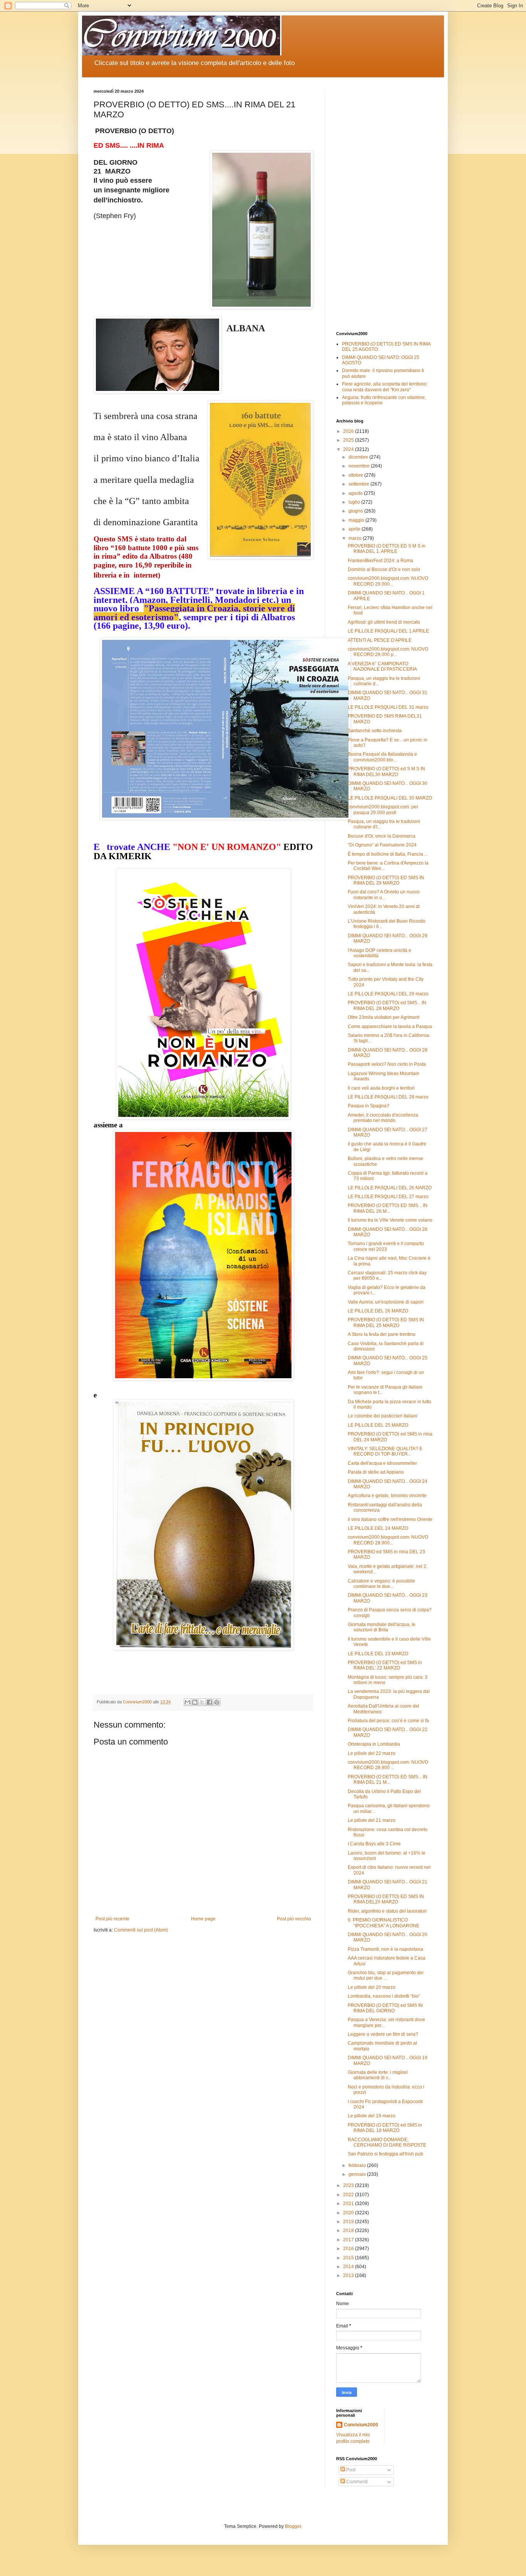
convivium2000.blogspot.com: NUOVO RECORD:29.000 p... (388, 652)
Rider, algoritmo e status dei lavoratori (387, 1911)
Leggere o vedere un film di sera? (383, 2034)
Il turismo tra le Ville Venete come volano (390, 1220)
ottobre (356, 475)
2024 (349, 449)
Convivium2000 (361, 2425)
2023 (349, 2185)
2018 (349, 2230)
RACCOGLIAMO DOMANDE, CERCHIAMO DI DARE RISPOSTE (387, 2142)
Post (350, 2470)
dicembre (359, 457)
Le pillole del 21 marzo (372, 1820)
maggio (357, 520)
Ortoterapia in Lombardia (374, 1744)
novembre (360, 466)
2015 (349, 2258)
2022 (349, 2195)
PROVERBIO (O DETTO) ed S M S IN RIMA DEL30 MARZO (386, 771)
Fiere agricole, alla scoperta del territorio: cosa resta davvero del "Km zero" (385, 387)
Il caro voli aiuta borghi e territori (381, 1088)
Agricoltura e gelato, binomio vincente (387, 1496)
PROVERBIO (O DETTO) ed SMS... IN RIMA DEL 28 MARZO (387, 1005)
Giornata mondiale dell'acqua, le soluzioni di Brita (382, 1627)
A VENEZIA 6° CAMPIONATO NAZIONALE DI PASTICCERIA (382, 666)
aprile (355, 529)
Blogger (293, 2526)
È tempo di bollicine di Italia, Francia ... (388, 854)
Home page (203, 1919)
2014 (349, 2267)
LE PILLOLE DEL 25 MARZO (378, 1425)
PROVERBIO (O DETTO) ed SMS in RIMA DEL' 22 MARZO (385, 1665)
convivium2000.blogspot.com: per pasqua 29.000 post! (383, 810)
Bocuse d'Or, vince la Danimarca (382, 836)
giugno (356, 511)
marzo (356, 538)
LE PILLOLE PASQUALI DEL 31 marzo (388, 707)
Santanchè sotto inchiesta (375, 731)
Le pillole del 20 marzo (372, 1987)
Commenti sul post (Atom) (141, 1930)
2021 (349, 2204)
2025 (349, 440)
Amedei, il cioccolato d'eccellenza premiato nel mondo (383, 1118)
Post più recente (112, 1919)
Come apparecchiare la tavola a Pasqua (390, 1027)
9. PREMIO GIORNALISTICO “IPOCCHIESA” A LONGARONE (384, 1923)
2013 (349, 2275)
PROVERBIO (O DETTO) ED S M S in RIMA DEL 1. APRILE (387, 549)
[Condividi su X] (202, 1702)
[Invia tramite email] (188, 1702)
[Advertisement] (384, 204)
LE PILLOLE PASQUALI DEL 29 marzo (388, 994)
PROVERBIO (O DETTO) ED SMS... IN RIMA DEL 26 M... (388, 1208)
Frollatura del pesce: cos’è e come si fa (388, 1721)
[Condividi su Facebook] (209, 1702)
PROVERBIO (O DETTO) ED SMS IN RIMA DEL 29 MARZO (386, 880)
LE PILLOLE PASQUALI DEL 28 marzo (388, 1097)
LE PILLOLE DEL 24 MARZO (378, 1528)
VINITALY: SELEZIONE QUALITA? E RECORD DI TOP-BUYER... (385, 1451)
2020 (349, 2213)
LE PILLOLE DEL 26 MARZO (378, 1311)
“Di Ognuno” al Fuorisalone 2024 (382, 845)
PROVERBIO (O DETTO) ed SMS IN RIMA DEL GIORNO (385, 2008)
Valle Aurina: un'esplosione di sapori (386, 1302)
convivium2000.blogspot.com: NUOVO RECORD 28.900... (388, 1540)
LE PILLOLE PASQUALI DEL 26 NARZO (390, 1188)
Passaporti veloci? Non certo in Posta (387, 1064)
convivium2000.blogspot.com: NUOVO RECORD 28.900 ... (388, 1765)
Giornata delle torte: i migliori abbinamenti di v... (378, 2075)
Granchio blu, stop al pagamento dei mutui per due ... (386, 1975)
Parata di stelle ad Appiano (376, 1472)
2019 (349, 2222)
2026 (349, 431)
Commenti (356, 2482)
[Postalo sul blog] (195, 1702)
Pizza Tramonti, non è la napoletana (385, 1949)
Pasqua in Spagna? (369, 1106)
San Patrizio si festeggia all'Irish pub (385, 2154)
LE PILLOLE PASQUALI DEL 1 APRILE (388, 631)
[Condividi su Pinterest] (217, 1702)
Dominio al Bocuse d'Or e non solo (384, 569)
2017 (349, 2240)
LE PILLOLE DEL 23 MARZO (378, 1654)
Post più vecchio (294, 1919)
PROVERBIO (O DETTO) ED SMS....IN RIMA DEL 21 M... (388, 1780)
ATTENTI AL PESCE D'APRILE (380, 640)
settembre (359, 484)
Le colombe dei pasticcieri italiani (383, 1416)
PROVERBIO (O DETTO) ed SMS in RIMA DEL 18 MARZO (385, 2128)
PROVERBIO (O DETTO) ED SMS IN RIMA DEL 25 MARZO (386, 1322)
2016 (349, 2249)
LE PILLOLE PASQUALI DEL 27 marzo (388, 1197)
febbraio (358, 2165)
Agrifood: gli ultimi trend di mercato (384, 622)
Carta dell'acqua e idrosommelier (382, 1463)
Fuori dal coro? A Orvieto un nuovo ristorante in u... (384, 895)
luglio (355, 502)
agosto (356, 493)
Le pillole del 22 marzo (372, 1753)
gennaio (358, 2174)
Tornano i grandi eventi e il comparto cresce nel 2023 (386, 1246)
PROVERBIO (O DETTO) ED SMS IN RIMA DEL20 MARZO (386, 1899)
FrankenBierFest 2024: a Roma (380, 561)
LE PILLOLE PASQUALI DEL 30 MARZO (390, 798)
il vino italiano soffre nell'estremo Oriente (390, 1519)
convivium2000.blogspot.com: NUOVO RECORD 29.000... (388, 581)
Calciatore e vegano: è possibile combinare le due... (381, 1584)
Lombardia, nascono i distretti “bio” (384, 1996)
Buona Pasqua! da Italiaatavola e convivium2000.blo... (382, 757)
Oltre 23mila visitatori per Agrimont (384, 1017)
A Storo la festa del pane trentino (382, 1334)
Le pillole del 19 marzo (372, 2116)
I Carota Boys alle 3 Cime (374, 1844)
